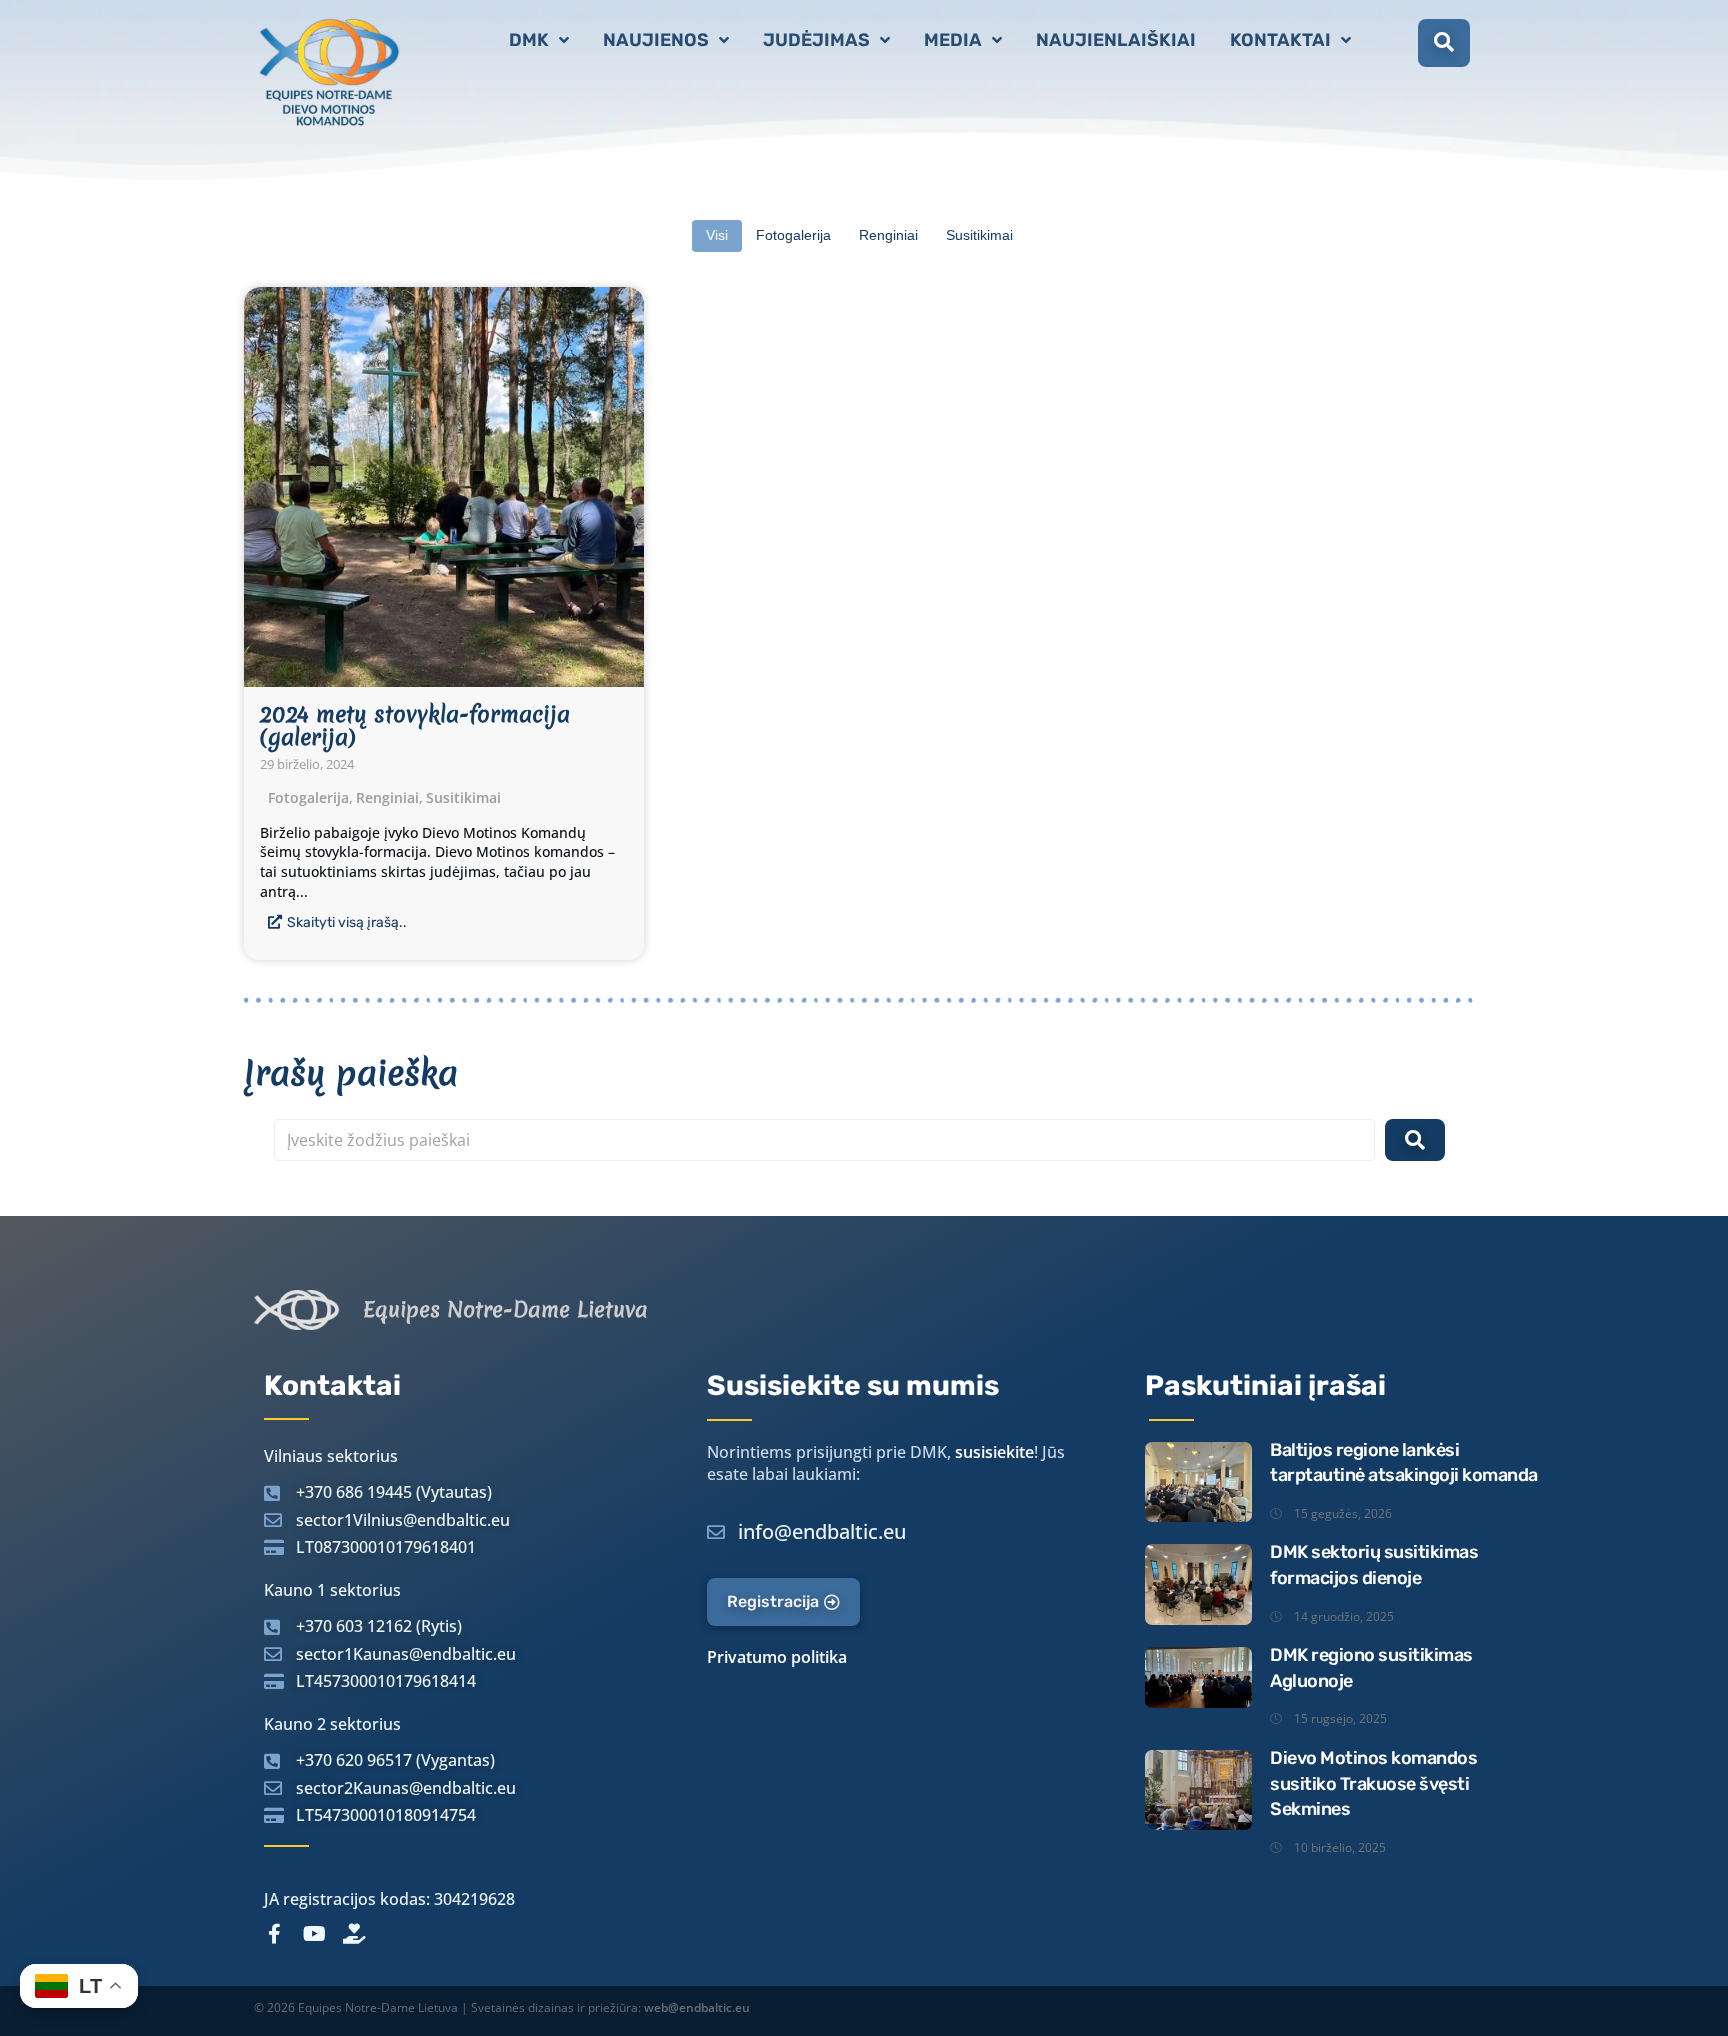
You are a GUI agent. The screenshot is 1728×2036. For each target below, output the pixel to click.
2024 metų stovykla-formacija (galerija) (415, 726)
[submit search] (1415, 1140)
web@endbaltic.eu (697, 2007)
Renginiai (389, 797)
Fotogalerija (310, 797)
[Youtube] (314, 1934)
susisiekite (994, 1452)
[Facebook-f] (274, 1934)
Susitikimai (463, 797)
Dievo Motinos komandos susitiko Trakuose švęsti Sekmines (1373, 1783)
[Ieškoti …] (1444, 43)
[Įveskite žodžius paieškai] (824, 1140)
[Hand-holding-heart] (354, 1934)
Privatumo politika (777, 1657)
